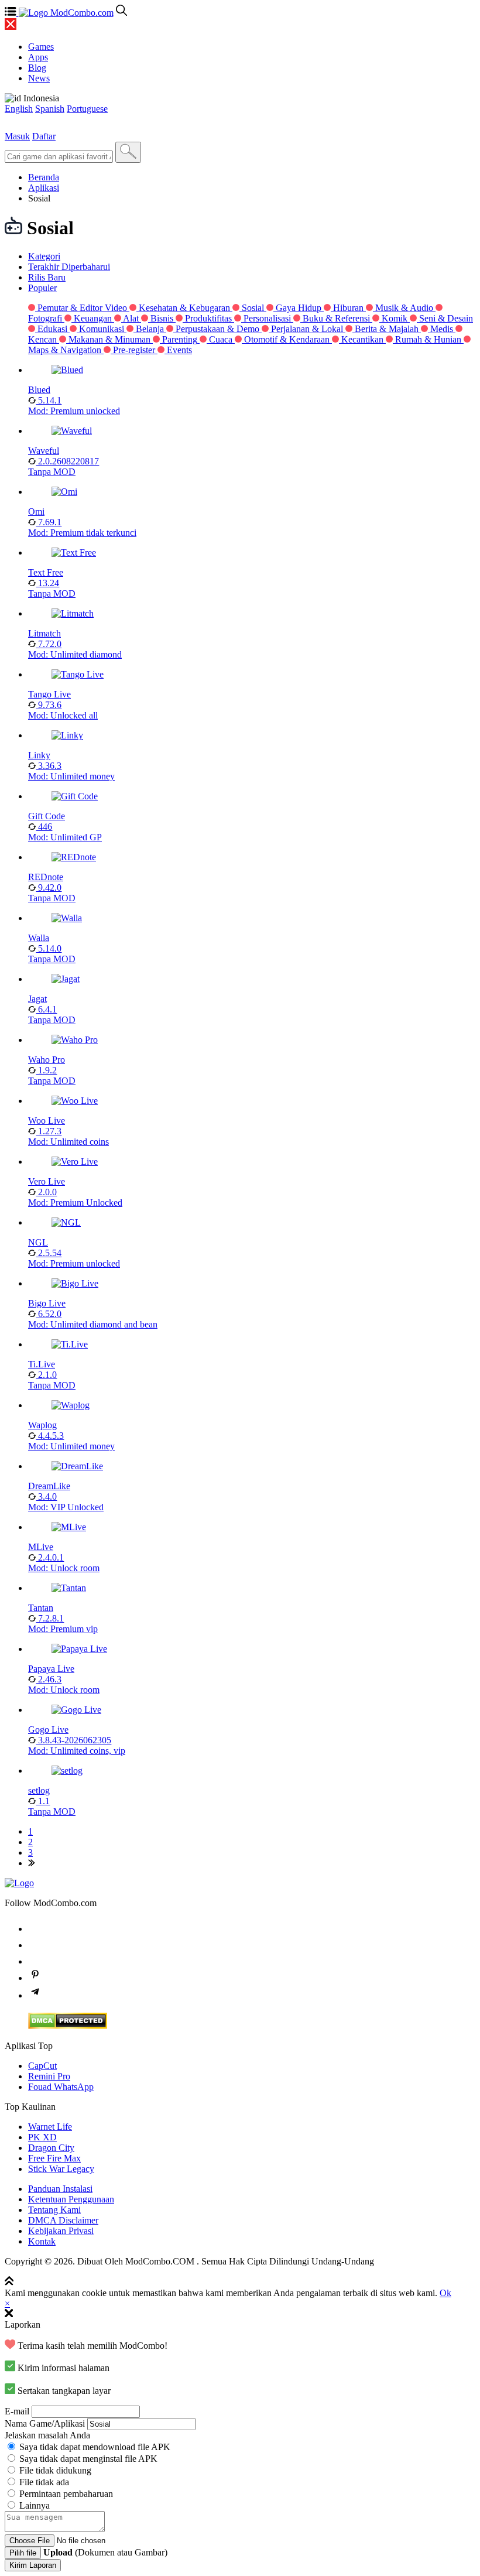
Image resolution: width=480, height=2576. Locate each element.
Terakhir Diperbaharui (69, 267)
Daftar (44, 136)
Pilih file (23, 2553)
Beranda (44, 177)
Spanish (50, 109)
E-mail (17, 2411)
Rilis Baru (47, 277)
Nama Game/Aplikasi (45, 2423)
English (19, 109)
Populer (42, 288)
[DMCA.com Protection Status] (68, 2026)
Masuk (17, 136)
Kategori (44, 256)
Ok (445, 2293)
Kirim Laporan (33, 2565)
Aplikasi (44, 188)
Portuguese (87, 109)
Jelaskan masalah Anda (47, 2435)
